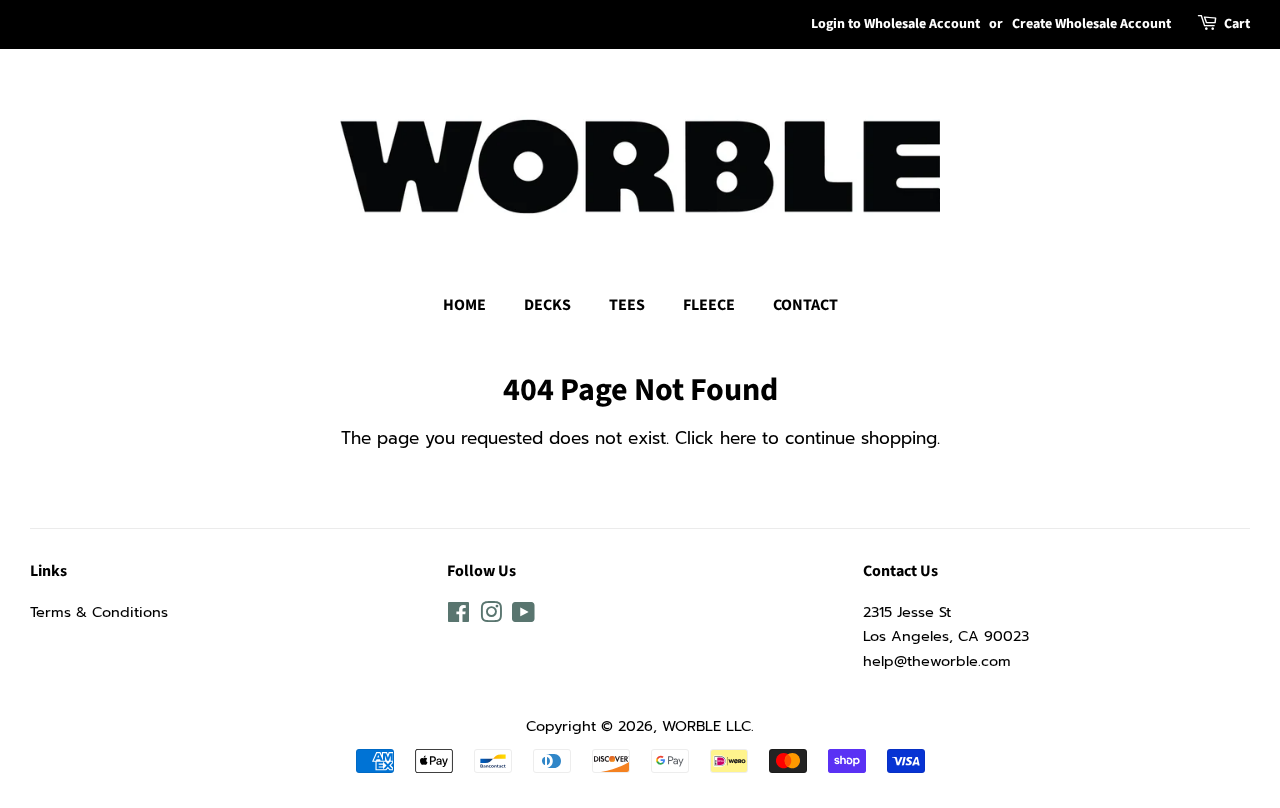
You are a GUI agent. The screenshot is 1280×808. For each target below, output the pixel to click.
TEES (627, 305)
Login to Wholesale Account (895, 24)
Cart (1237, 24)
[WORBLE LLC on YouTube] (523, 616)
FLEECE (709, 305)
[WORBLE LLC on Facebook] (458, 616)
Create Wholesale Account (1091, 24)
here (738, 438)
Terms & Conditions (99, 612)
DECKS (547, 305)
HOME (464, 305)
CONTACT (805, 305)
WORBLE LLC (706, 726)
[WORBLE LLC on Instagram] (491, 616)
